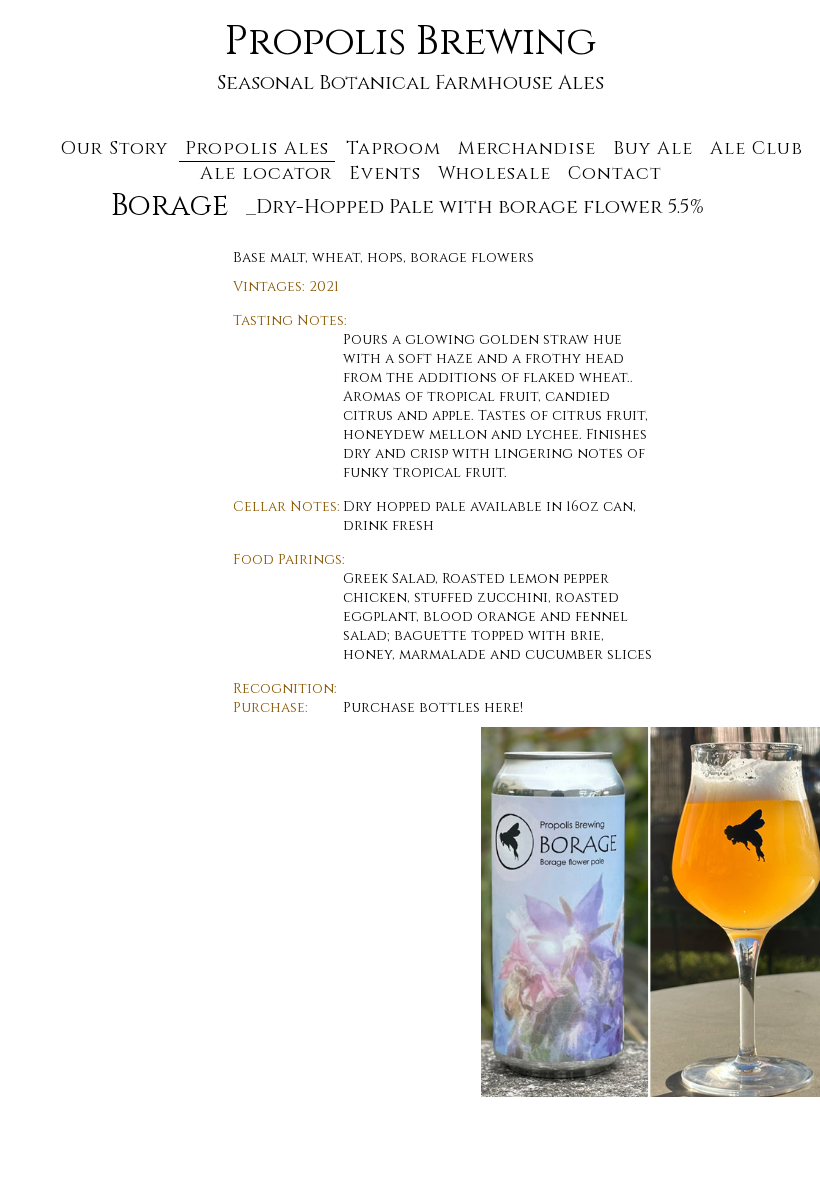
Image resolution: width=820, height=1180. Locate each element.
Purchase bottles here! (433, 707)
